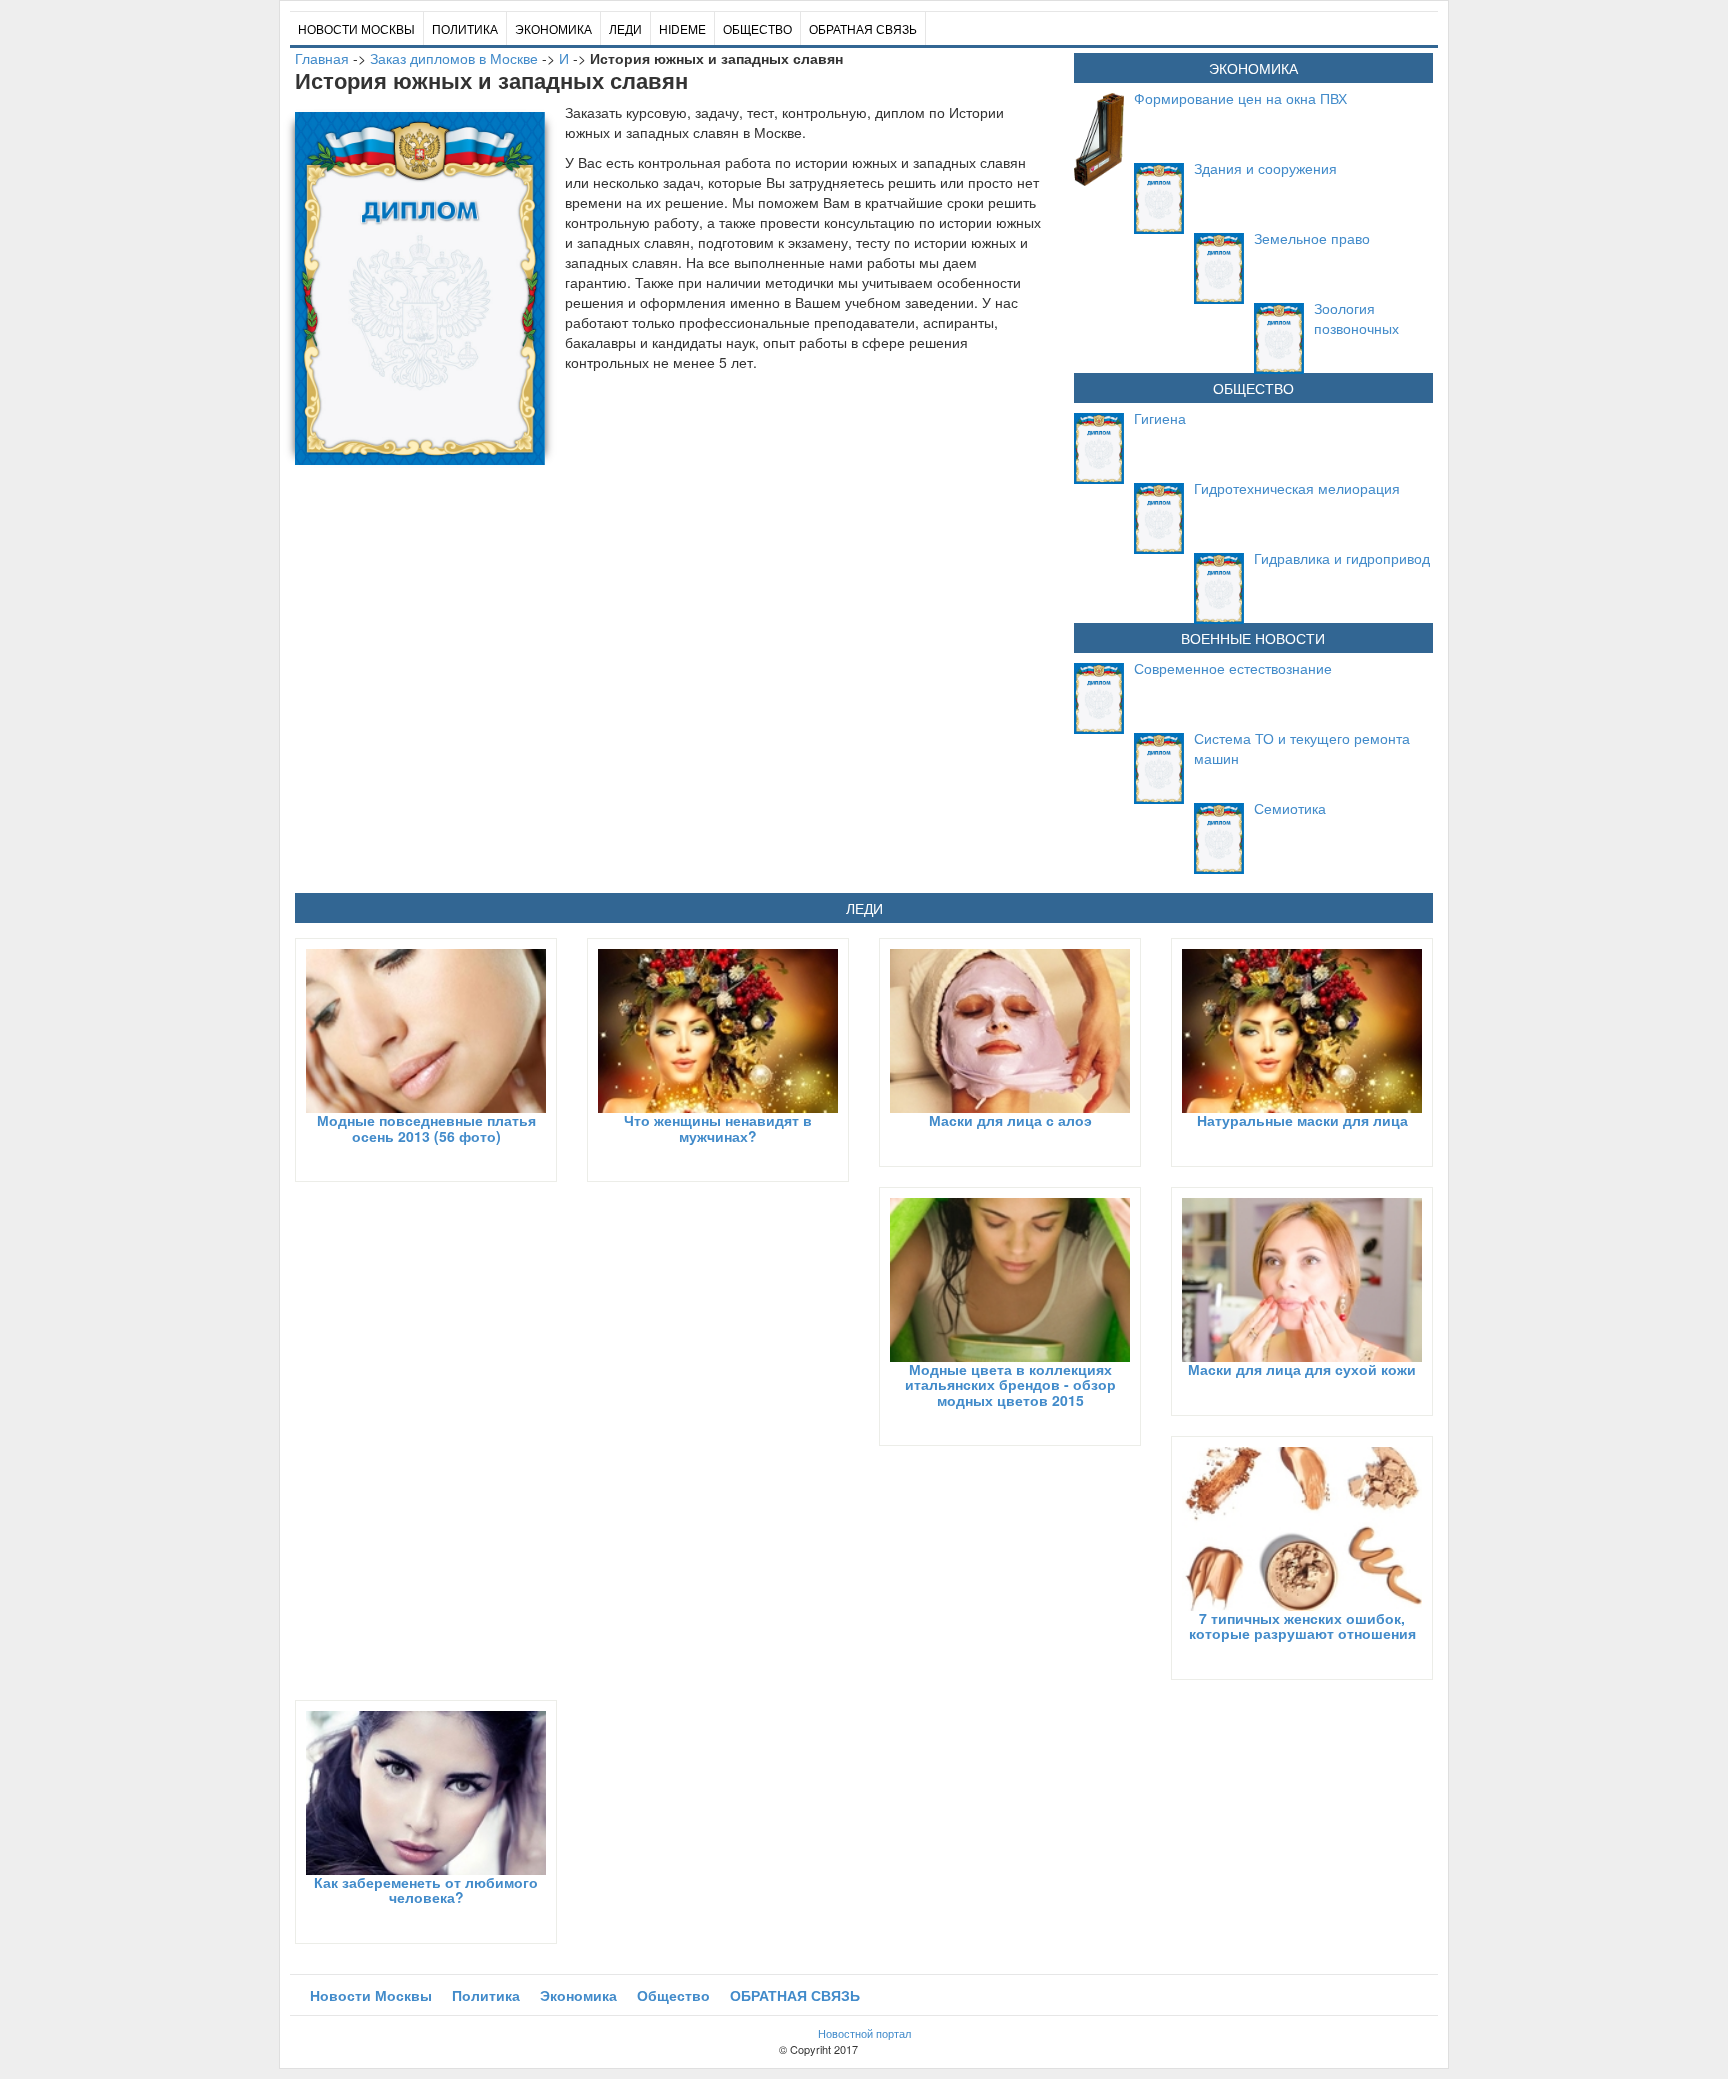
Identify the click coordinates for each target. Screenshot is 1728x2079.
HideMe (682, 28)
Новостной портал (864, 2033)
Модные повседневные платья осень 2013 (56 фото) (426, 1127)
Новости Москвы (356, 28)
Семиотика (1290, 808)
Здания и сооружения (1265, 168)
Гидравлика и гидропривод (1342, 558)
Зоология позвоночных (1356, 318)
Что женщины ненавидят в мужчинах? (718, 1127)
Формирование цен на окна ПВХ (1240, 98)
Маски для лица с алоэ (1010, 1120)
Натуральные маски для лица (1302, 1120)
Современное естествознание (1233, 668)
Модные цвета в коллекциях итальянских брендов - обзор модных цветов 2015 (1010, 1384)
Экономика (553, 28)
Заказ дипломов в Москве (454, 58)
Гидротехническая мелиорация (1297, 488)
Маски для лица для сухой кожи (1302, 1369)
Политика (465, 28)
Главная (322, 58)
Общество (757, 28)
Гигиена (1160, 418)
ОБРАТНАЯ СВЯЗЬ (863, 28)
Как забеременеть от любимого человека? (426, 1889)
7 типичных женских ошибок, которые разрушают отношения (1302, 1625)
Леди (625, 28)
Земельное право (1312, 238)
